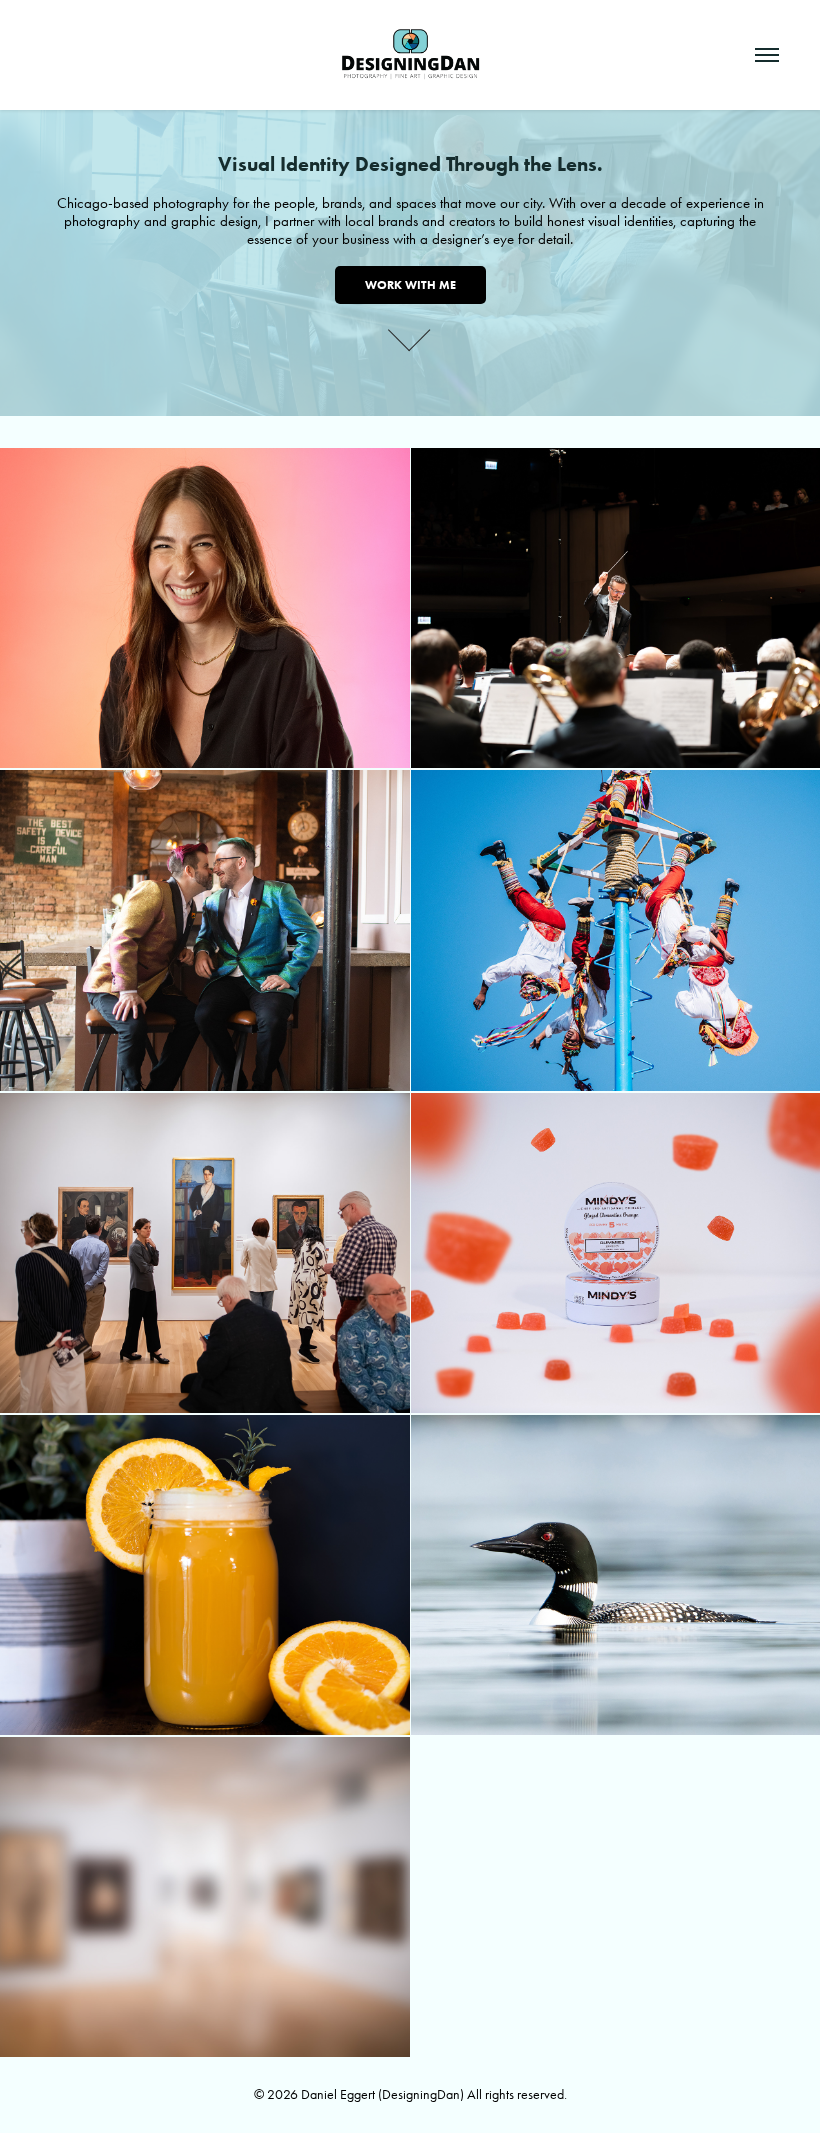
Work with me (410, 284)
